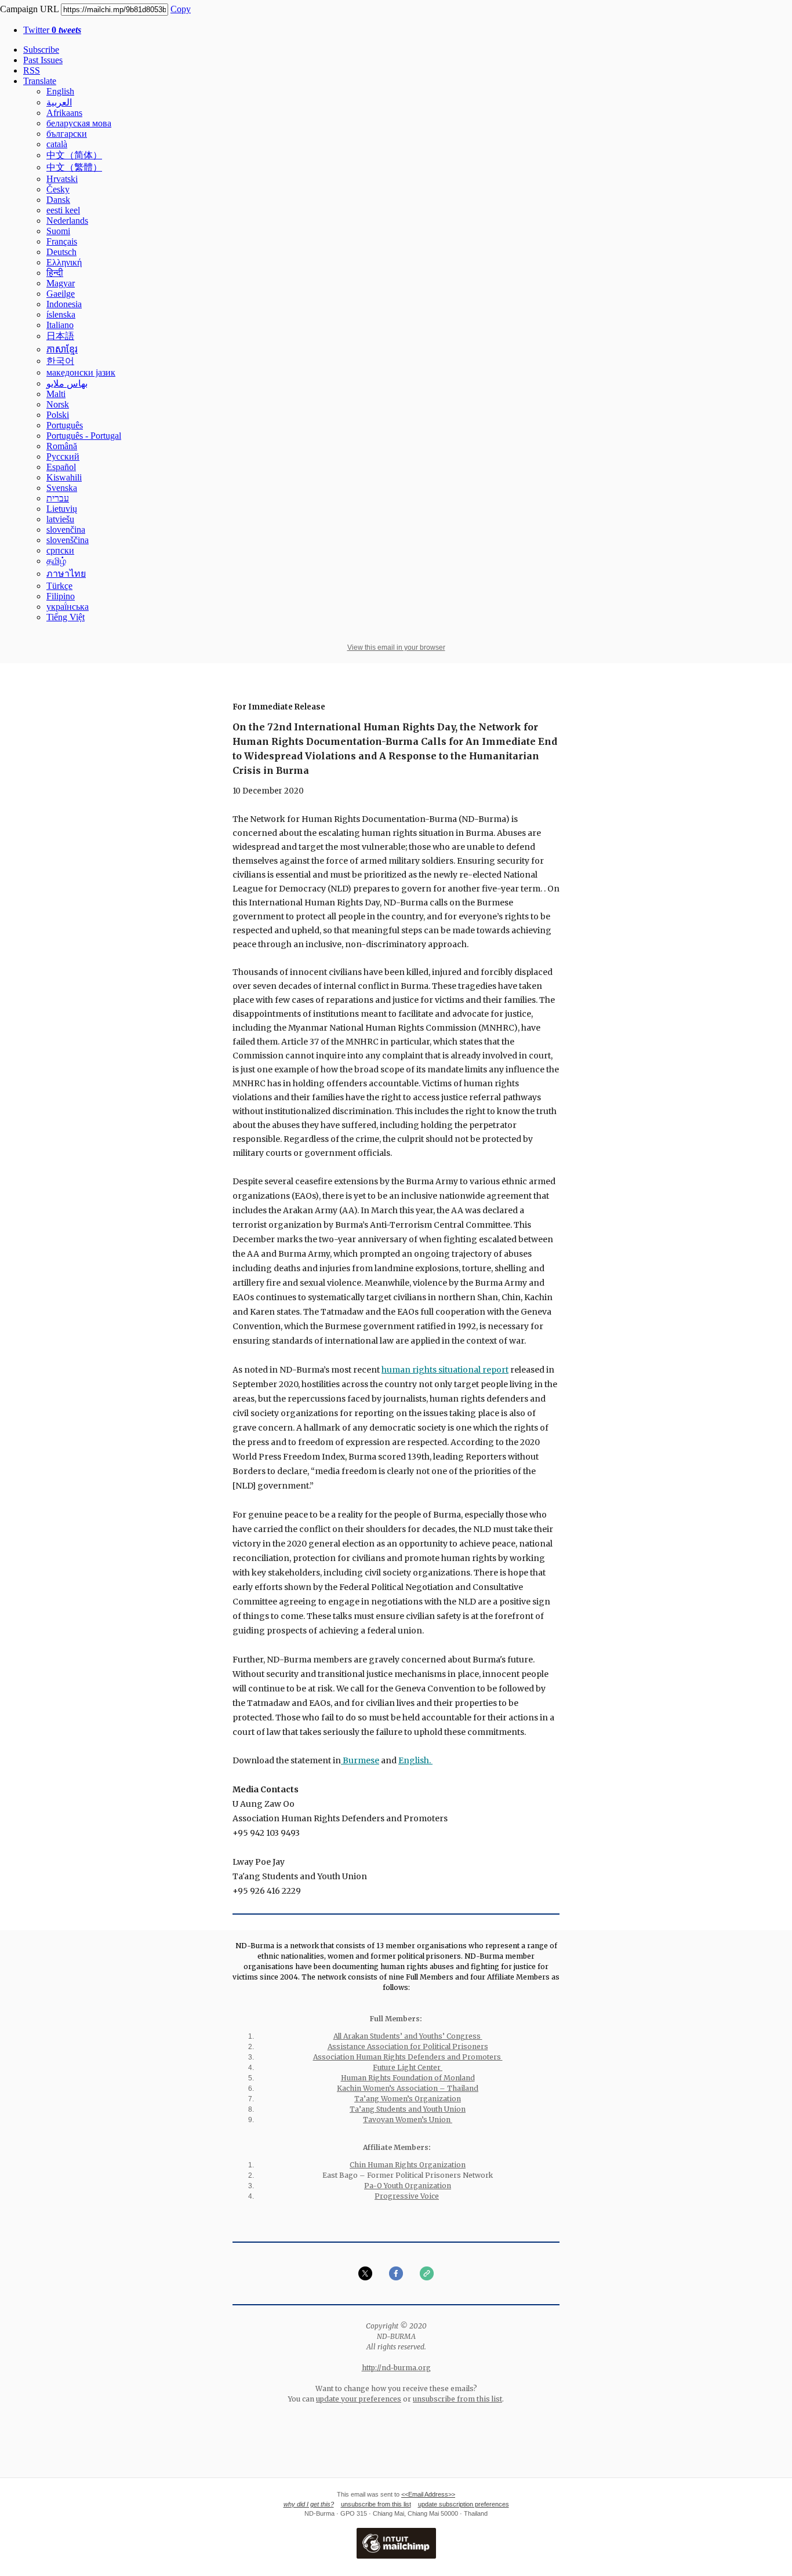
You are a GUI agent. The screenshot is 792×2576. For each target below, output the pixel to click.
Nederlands (67, 221)
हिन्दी (55, 273)
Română (62, 446)
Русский (63, 456)
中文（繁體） (74, 167)
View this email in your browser (396, 647)
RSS (32, 70)
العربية (59, 102)
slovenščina (68, 540)
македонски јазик (81, 372)
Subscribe (41, 50)
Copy (181, 9)
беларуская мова (79, 123)
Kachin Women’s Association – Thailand (408, 2088)
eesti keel (63, 210)
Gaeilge (61, 294)
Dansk (58, 200)
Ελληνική (64, 262)
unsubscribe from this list (457, 2399)
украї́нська (68, 607)
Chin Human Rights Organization (408, 2165)
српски (60, 550)
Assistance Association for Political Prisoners (408, 2046)
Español (61, 467)
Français (62, 241)
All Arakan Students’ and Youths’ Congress (408, 2036)
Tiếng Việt (66, 617)
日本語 (60, 336)
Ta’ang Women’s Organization (408, 2099)
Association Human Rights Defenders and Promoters (408, 2057)
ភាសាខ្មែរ (62, 349)
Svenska (62, 488)
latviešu (60, 519)
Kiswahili (64, 477)
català (57, 144)
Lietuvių (62, 509)
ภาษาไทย (66, 574)
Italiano (60, 325)
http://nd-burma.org (396, 2368)
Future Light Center (408, 2067)
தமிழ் (56, 561)
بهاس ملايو (67, 383)
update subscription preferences (464, 2504)
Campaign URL (29, 9)
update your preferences (359, 2399)
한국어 (60, 361)
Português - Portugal (84, 436)
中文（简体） (74, 155)
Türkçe (59, 586)
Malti (56, 394)
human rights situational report (445, 1370)
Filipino (61, 596)
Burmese (360, 1760)
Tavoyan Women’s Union (408, 2120)
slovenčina (66, 530)
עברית (58, 498)
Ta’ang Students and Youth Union (408, 2109)
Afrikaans (64, 113)
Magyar (61, 283)
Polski (58, 415)
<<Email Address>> (428, 2494)
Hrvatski (62, 179)
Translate (40, 81)
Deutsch (61, 252)
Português (65, 425)
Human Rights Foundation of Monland (408, 2078)
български (67, 134)
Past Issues (43, 60)
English (60, 91)
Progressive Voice (407, 2196)
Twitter (52, 30)
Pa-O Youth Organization (408, 2186)
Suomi (58, 231)
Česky (58, 189)
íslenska (61, 314)
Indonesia (64, 304)
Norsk (58, 404)
